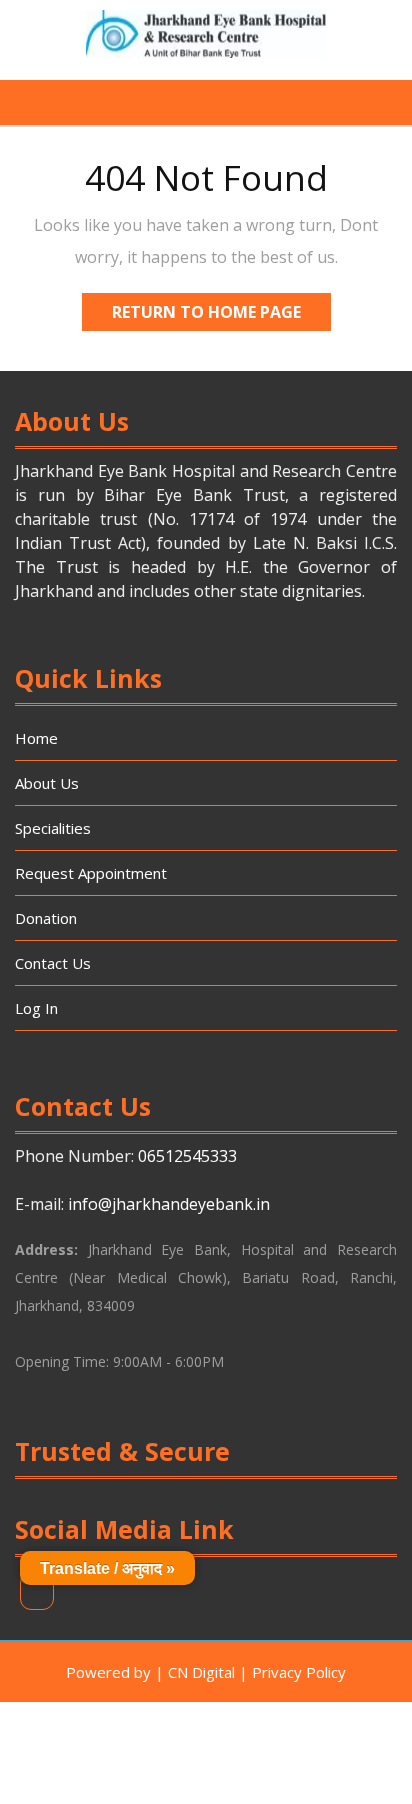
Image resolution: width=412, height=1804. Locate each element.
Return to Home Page (221, 315)
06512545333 (187, 1156)
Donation (46, 918)
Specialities (53, 828)
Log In (36, 1008)
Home (36, 738)
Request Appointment (91, 873)
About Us (47, 783)
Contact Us (53, 963)
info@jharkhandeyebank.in (169, 1204)
